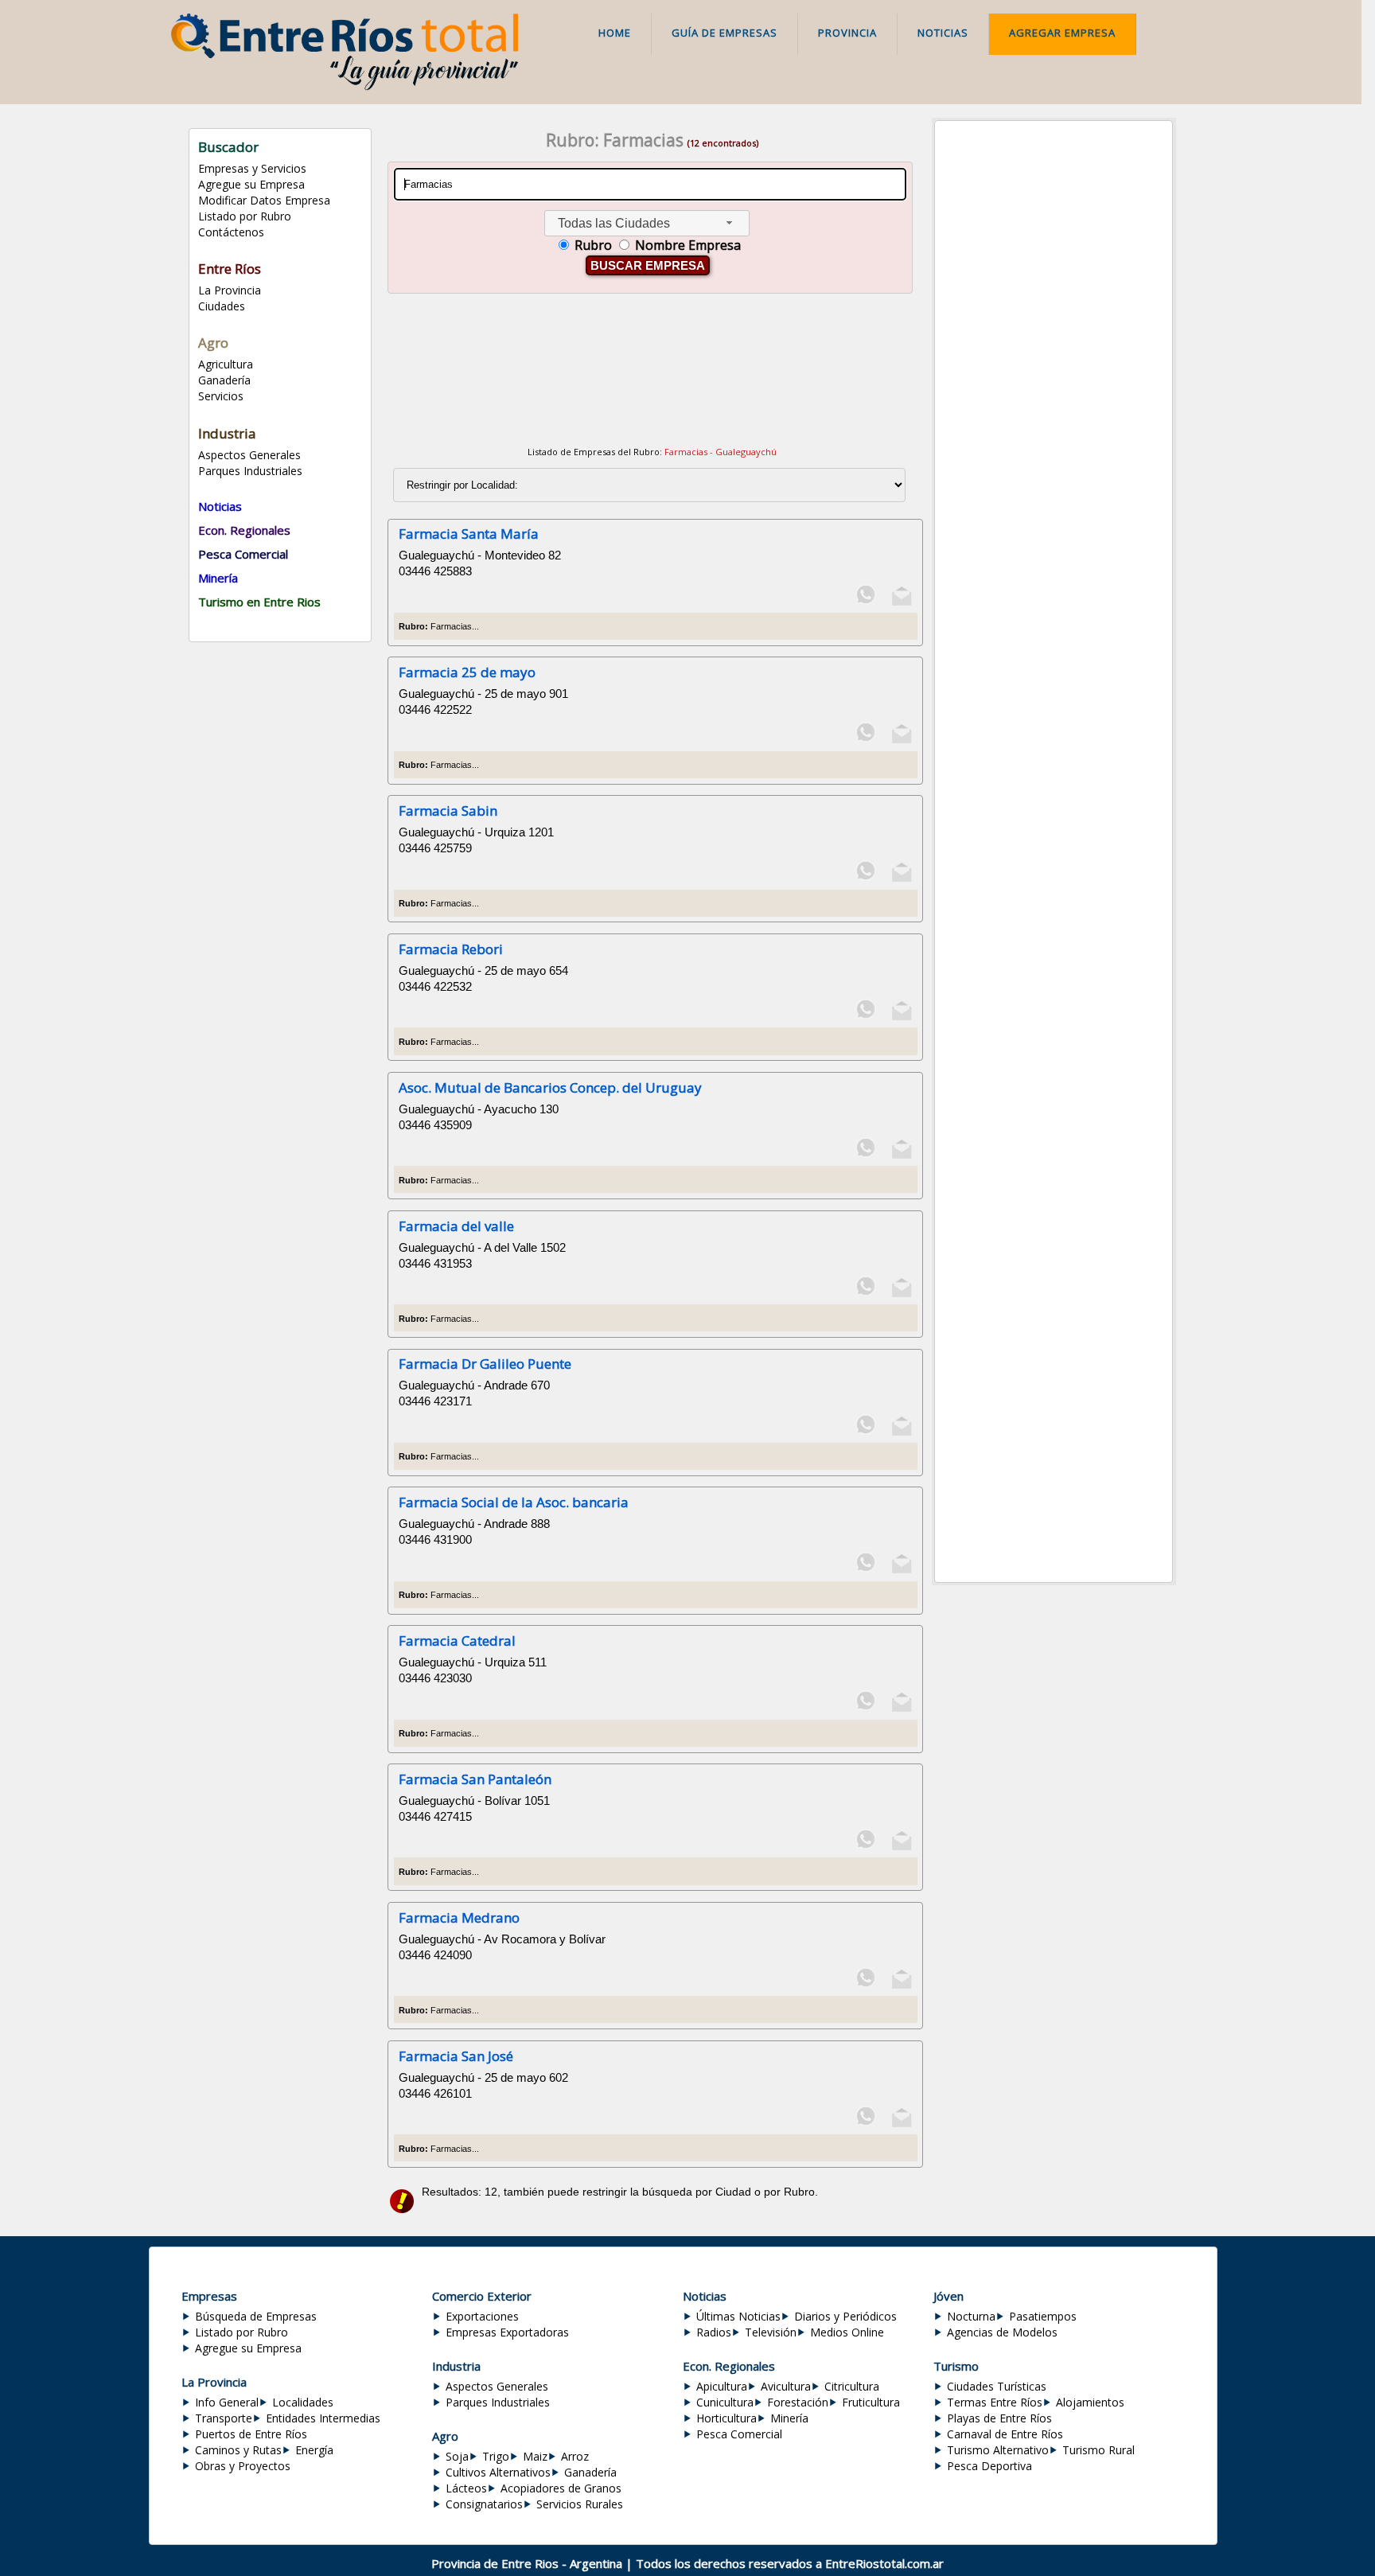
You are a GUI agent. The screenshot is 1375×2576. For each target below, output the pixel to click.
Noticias (943, 33)
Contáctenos (231, 232)
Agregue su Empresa (251, 184)
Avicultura (786, 2386)
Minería (789, 2418)
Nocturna (971, 2316)
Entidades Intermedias (323, 2418)
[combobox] (647, 223)
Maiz (535, 2456)
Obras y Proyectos (243, 2466)
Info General (227, 2402)
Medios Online (847, 2332)
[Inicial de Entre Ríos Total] (344, 86)
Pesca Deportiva (989, 2466)
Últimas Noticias (738, 2316)
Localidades (303, 2402)
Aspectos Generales (249, 455)
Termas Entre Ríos (995, 2402)
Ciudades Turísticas (997, 2386)
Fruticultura (871, 2402)
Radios (714, 2332)
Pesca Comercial (739, 2434)
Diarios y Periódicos (845, 2316)
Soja (457, 2456)
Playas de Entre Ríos (999, 2418)
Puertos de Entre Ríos (251, 2434)
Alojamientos (1090, 2402)
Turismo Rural (1098, 2450)
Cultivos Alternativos (498, 2472)
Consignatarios (484, 2504)
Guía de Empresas (725, 33)
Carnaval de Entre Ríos (1005, 2434)
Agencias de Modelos (1002, 2332)
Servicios (221, 396)
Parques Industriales (250, 471)
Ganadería (224, 380)
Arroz (575, 2456)
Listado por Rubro (245, 216)
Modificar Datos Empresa (264, 200)
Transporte (224, 2418)
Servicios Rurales (580, 2504)
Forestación (798, 2402)
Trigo (496, 2456)
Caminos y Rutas (238, 2450)
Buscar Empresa (648, 265)
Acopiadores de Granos (561, 2488)
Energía (314, 2450)
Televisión (771, 2332)
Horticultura (726, 2418)
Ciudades (222, 306)
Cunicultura (725, 2402)
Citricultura (852, 2386)
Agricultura (226, 364)
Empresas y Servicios (252, 168)
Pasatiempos (1043, 2316)
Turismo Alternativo (998, 2450)
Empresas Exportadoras (507, 2332)
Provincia (847, 33)
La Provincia (230, 290)
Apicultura (722, 2386)
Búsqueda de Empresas (256, 2316)
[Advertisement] (652, 372)
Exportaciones (482, 2316)
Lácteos (466, 2488)
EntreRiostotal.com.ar (884, 2563)
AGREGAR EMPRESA (1062, 33)
